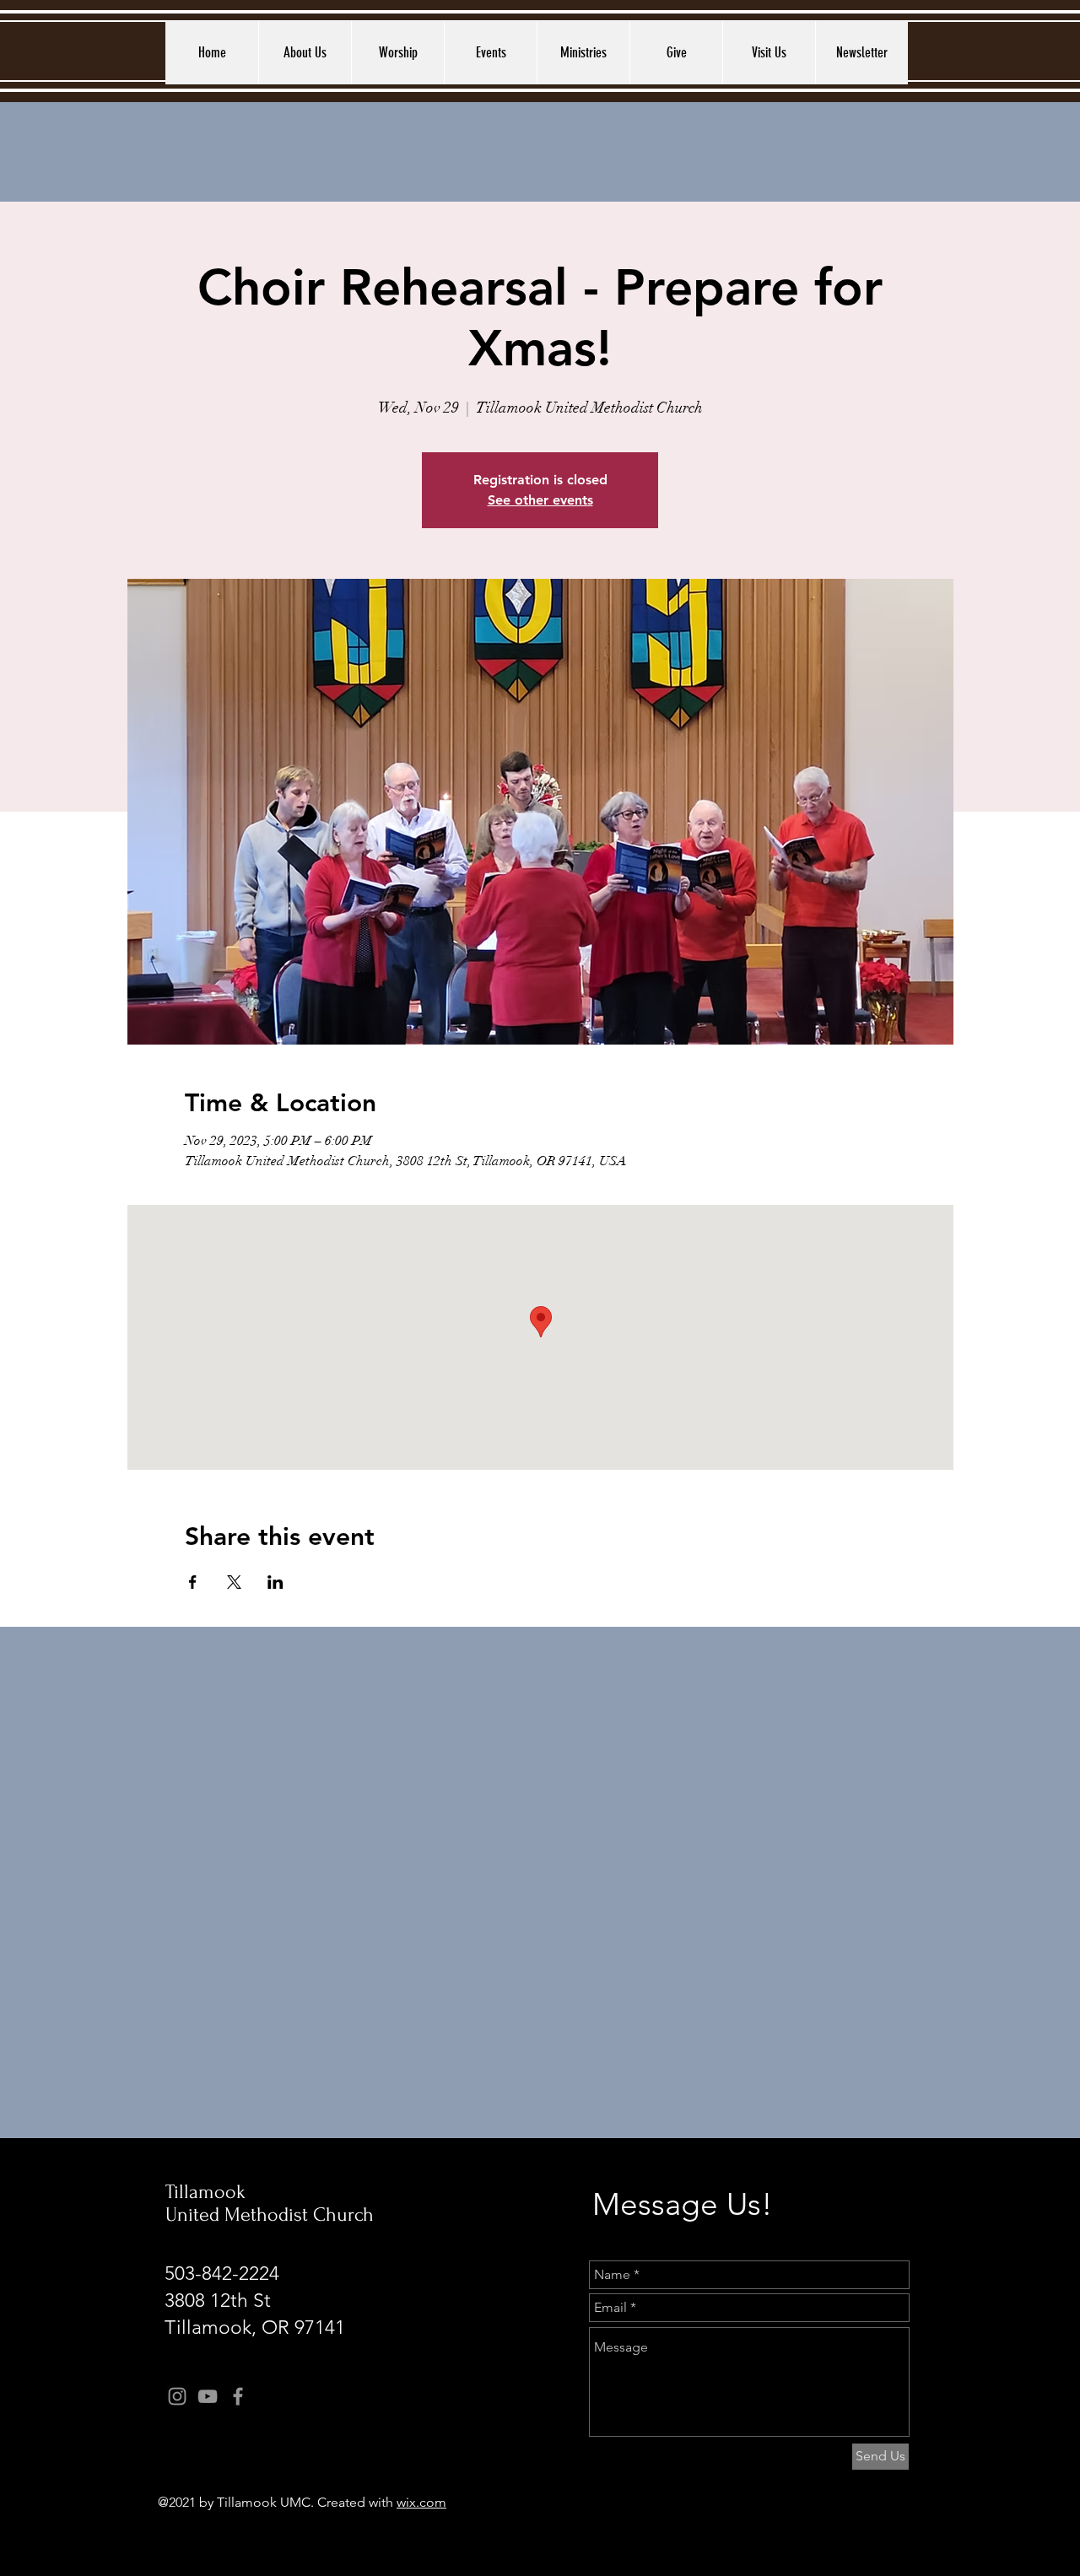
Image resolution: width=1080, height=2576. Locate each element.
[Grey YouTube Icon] (208, 2396)
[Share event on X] (234, 1582)
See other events (540, 500)
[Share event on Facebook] (193, 1582)
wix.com (421, 2502)
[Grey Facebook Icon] (238, 2396)
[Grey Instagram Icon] (177, 2396)
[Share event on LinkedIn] (275, 1582)
